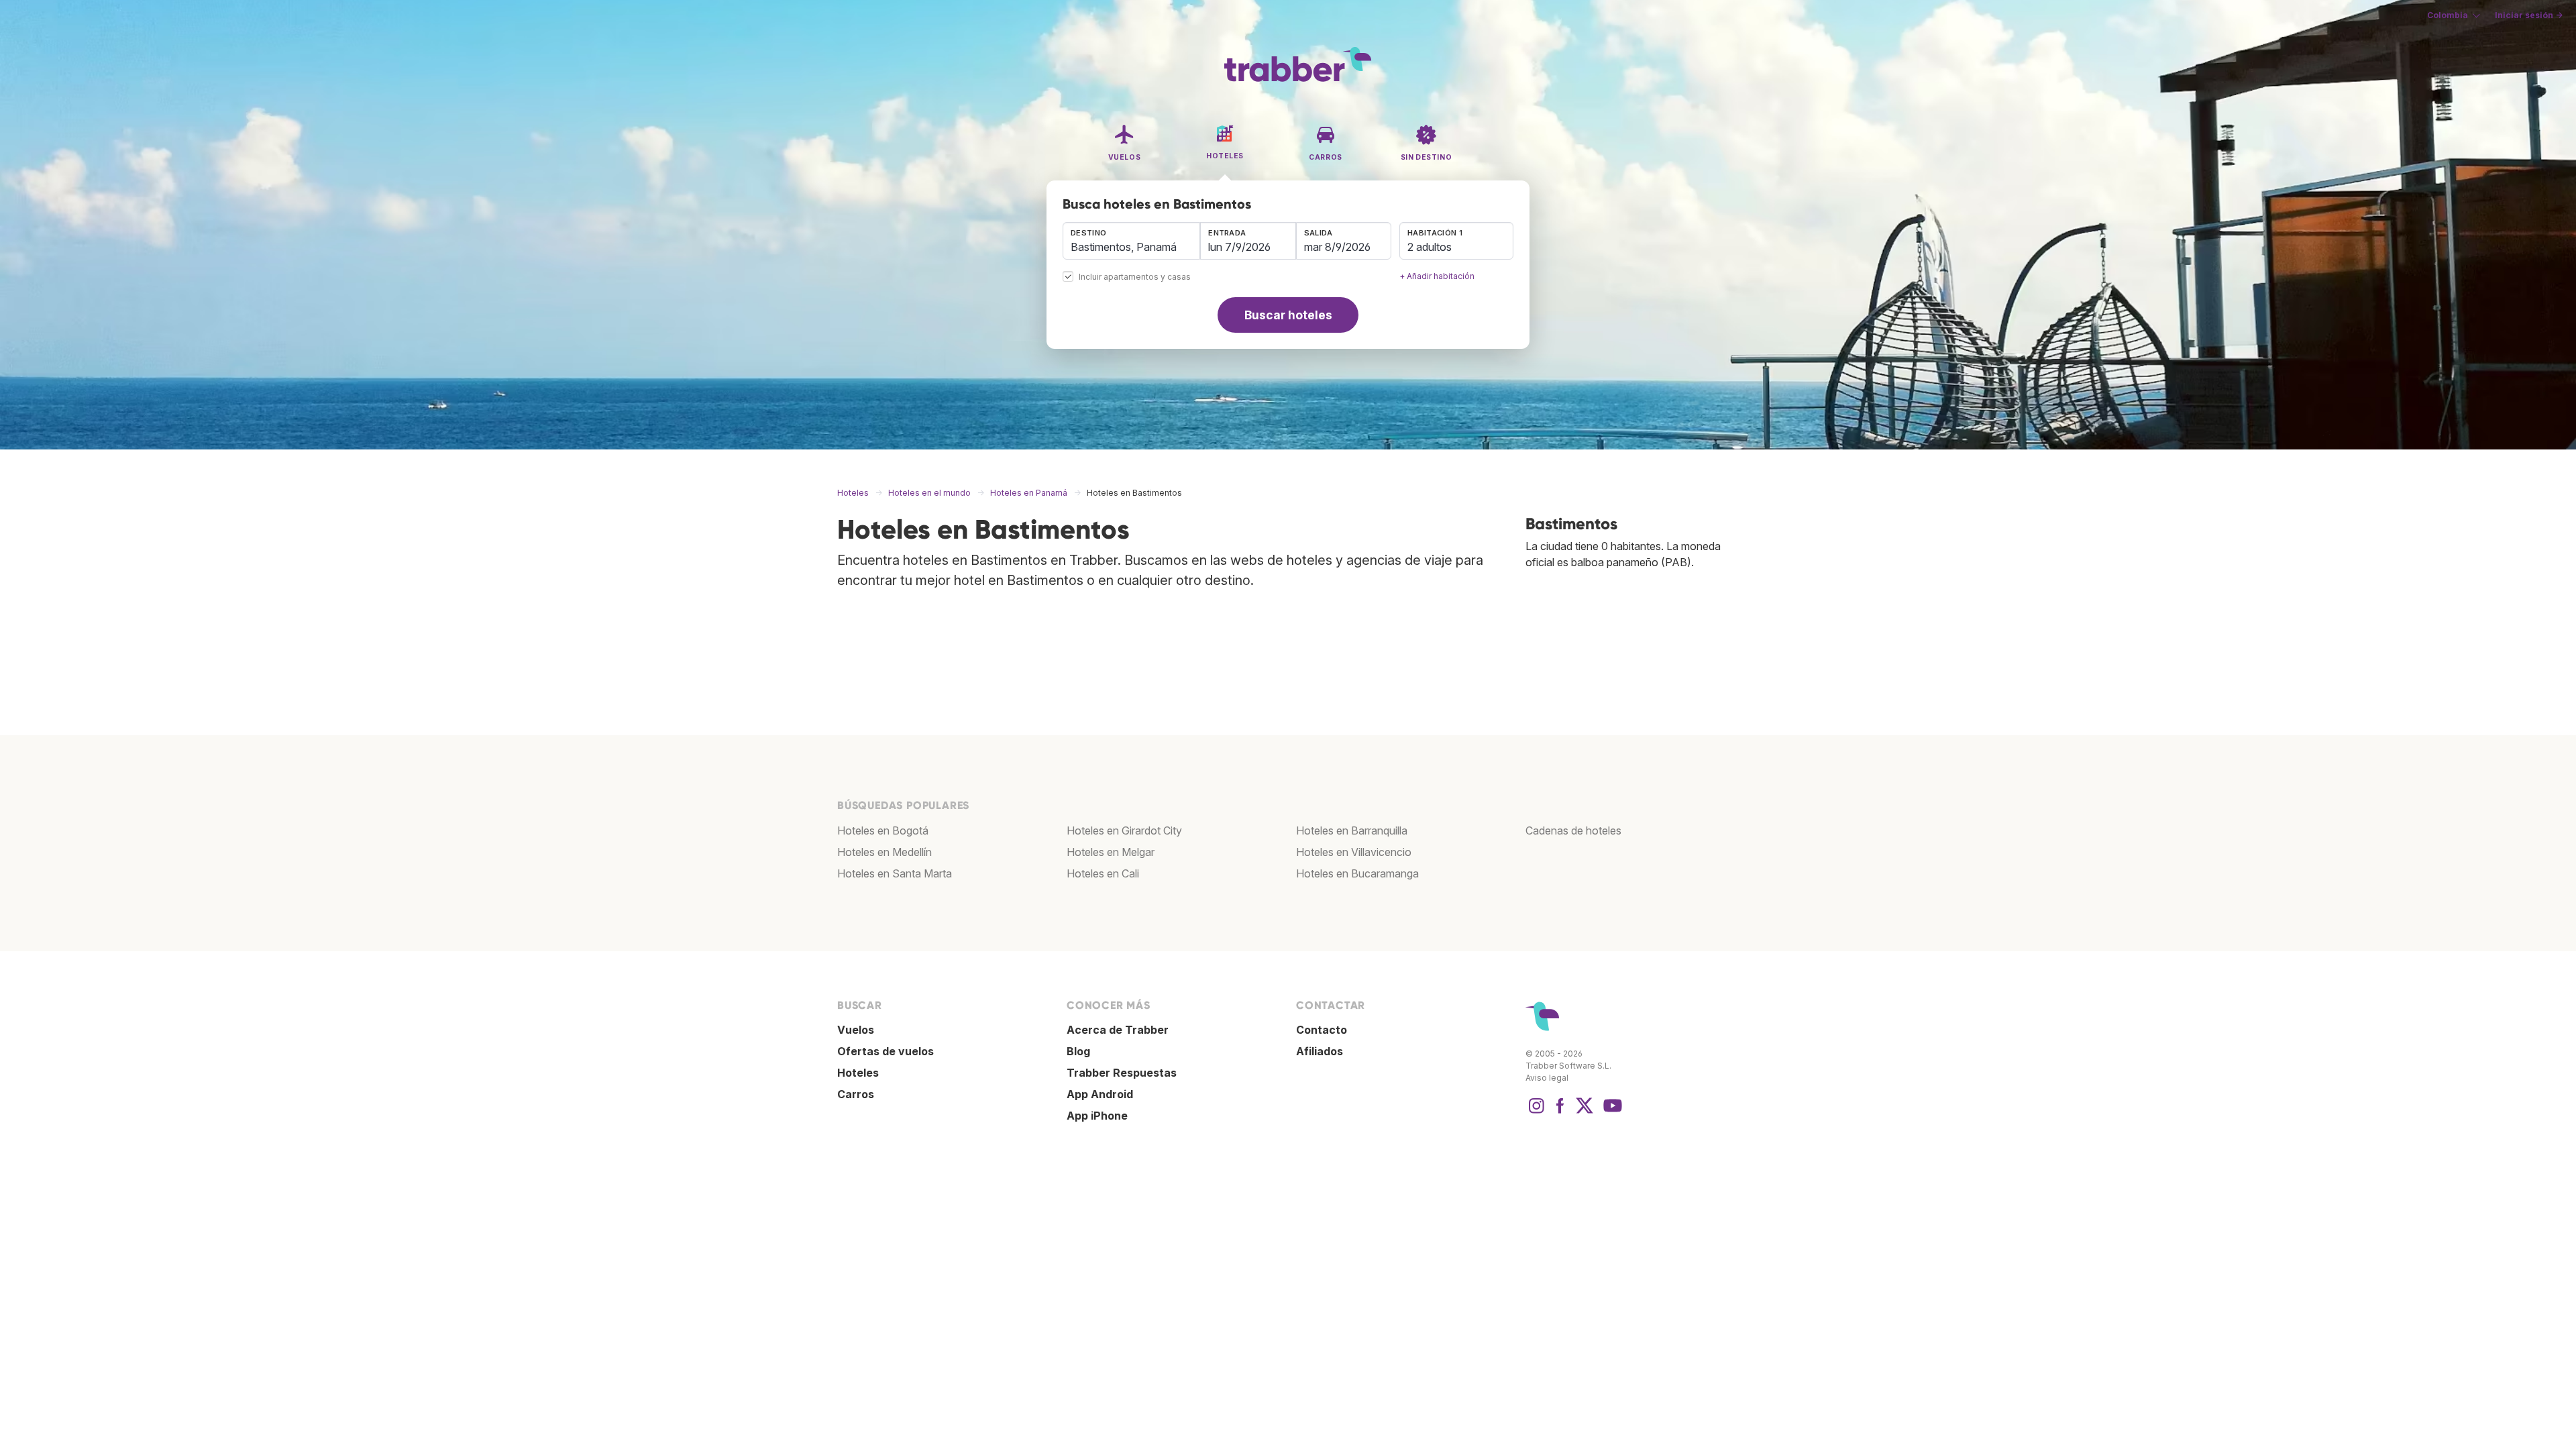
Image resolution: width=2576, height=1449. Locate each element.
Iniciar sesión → (2529, 15)
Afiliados (1320, 1051)
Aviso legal (1547, 1078)
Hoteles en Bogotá (883, 830)
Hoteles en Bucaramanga (1357, 873)
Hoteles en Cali (1103, 873)
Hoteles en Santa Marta (895, 873)
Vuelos (856, 1030)
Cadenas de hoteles (1573, 830)
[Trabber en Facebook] (1560, 1112)
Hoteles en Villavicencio (1354, 852)
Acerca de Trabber (1118, 1030)
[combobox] (1131, 241)
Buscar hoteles (1288, 315)
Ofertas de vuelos (885, 1051)
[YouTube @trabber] (1611, 1112)
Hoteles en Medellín (884, 852)
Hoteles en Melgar (1111, 852)
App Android (1100, 1094)
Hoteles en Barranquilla (1352, 830)
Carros (856, 1094)
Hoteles (858, 1073)
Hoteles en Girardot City (1124, 830)
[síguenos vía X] (1585, 1112)
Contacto (1322, 1030)
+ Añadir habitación (1437, 276)
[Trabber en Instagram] (1536, 1112)
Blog (1078, 1051)
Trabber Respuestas (1122, 1073)
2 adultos (1430, 247)
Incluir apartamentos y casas (1135, 277)
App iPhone (1097, 1116)
